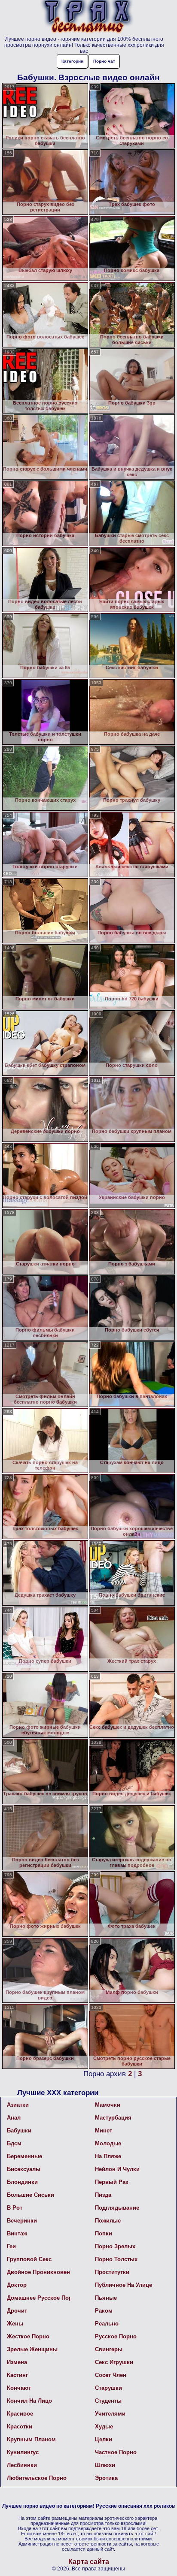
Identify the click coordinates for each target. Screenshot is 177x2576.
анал (14, 2118)
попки (104, 2233)
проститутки (112, 2272)
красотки (20, 2427)
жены (15, 2324)
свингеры (109, 2349)
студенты (108, 2401)
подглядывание (117, 2208)
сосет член (111, 2375)
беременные (24, 2156)
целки (104, 2439)
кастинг (17, 2375)
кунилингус (23, 2452)
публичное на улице (124, 2285)
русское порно (116, 2336)
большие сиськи (31, 2195)
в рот (15, 2208)
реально (107, 2324)
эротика (106, 2478)
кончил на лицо (29, 2401)
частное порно (116, 2452)
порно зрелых (115, 2246)
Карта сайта (89, 2562)
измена (17, 2362)
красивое (20, 2414)
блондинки (22, 2182)
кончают (19, 2388)
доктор (17, 2285)
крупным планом (31, 2439)
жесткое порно (28, 2336)
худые (104, 2427)
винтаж (17, 2233)
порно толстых (116, 2259)
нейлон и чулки (117, 2169)
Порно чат (104, 61)
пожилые (108, 2221)
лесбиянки (22, 2465)
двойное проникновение (38, 2272)
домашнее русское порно (38, 2298)
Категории (72, 61)
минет (104, 2131)
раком (104, 2311)
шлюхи (105, 2465)
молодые (108, 2143)
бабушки (19, 2131)
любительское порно (37, 2478)
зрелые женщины (32, 2349)
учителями (110, 2414)
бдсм (14, 2143)
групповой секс (29, 2259)
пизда (103, 2195)
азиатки (18, 2105)
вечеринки (22, 2221)
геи (11, 2246)
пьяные (106, 2298)
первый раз (111, 2182)
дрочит (17, 2311)
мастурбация (113, 2118)
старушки (108, 2388)
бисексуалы (24, 2169)
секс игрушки (114, 2362)
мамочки (108, 2105)
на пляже (108, 2156)
